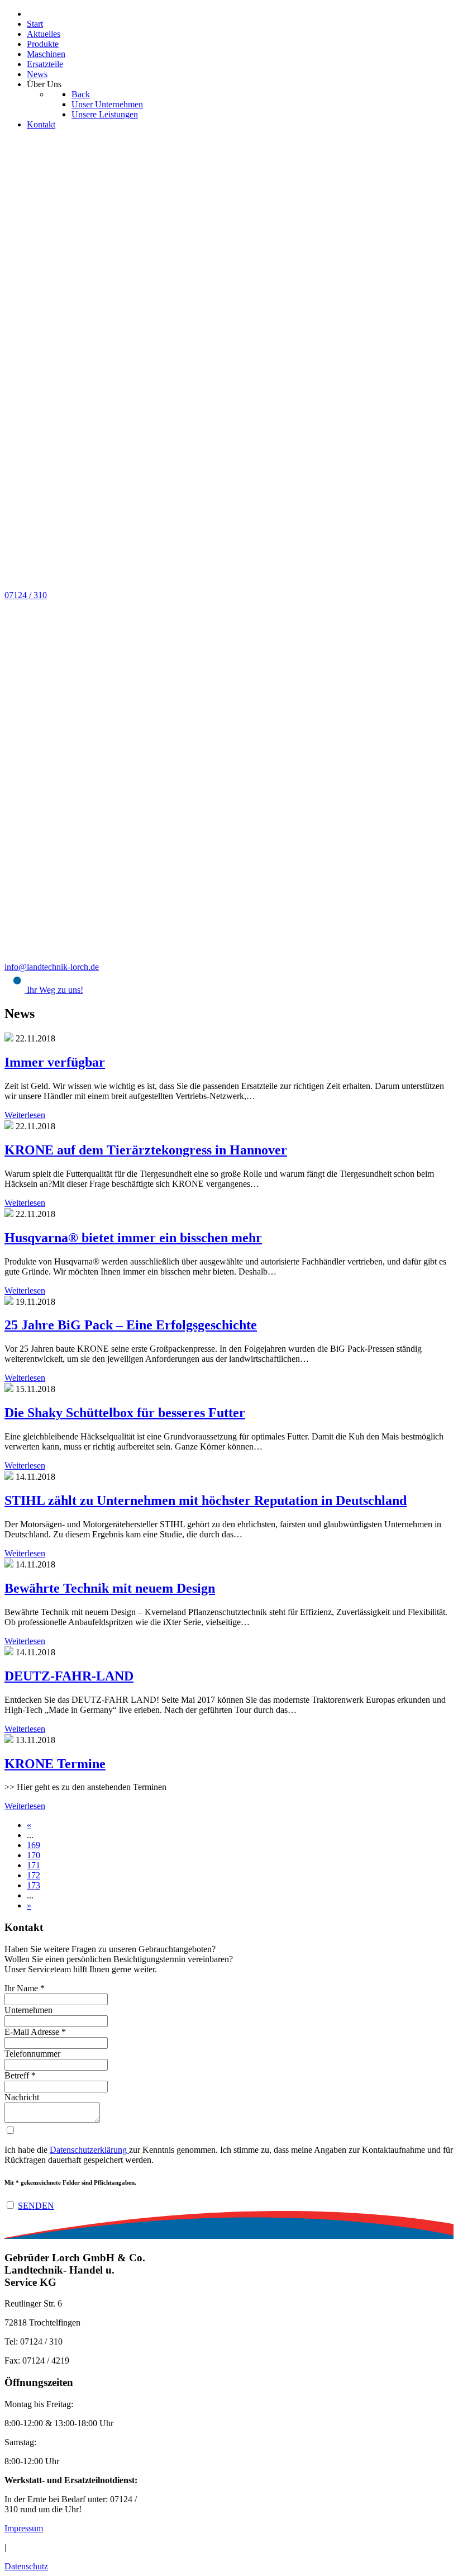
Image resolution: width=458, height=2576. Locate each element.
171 (34, 1865)
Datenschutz (26, 2566)
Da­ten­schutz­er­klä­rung (89, 2150)
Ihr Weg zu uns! (54, 990)
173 (34, 1885)
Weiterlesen (25, 1115)
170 (34, 1855)
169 (34, 1845)
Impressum (24, 2528)
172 (34, 1875)
